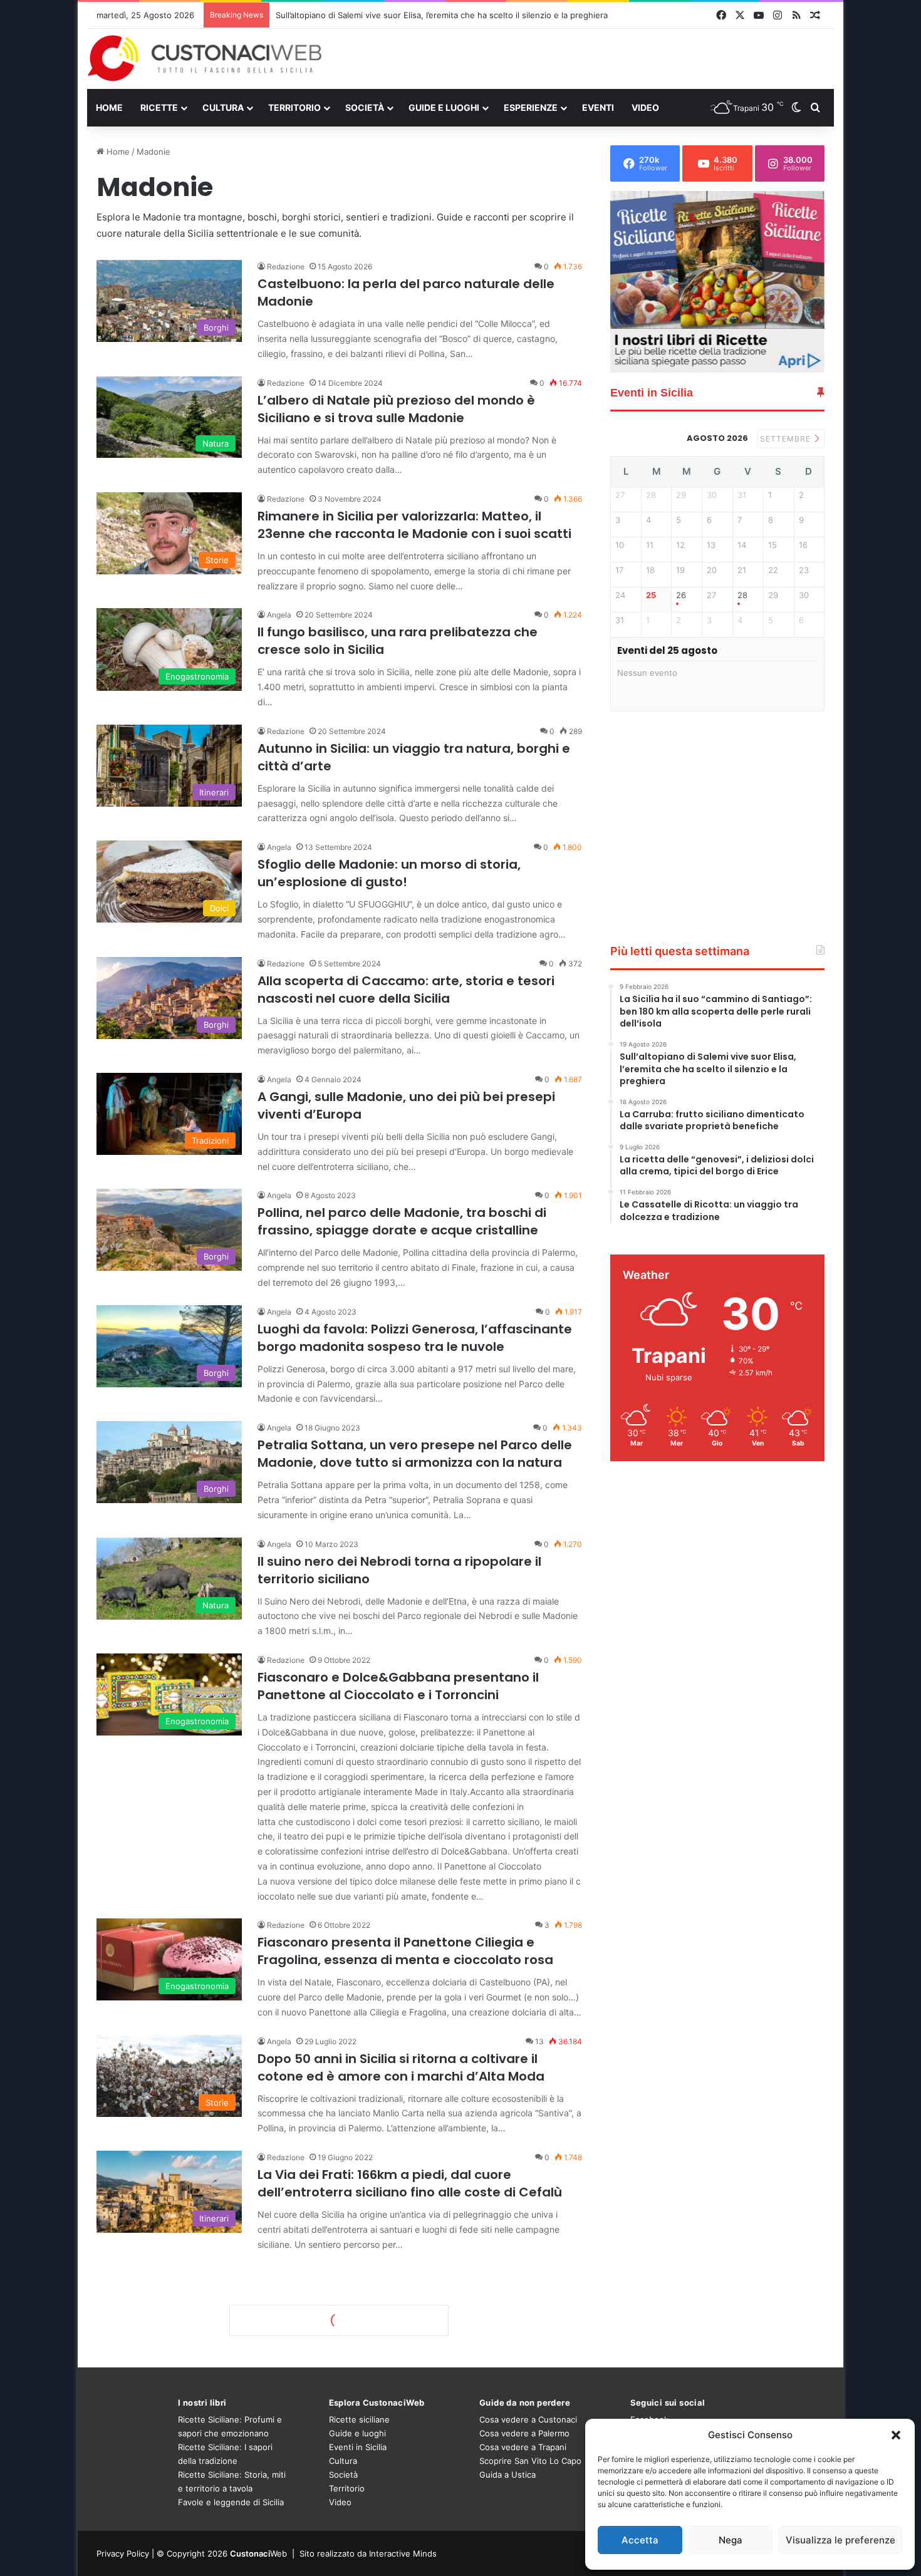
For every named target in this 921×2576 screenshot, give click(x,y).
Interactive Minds (403, 2553)
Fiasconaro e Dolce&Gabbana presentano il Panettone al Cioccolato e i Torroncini (398, 1686)
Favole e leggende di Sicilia (231, 2502)
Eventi (598, 107)
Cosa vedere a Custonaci (528, 2419)
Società (365, 107)
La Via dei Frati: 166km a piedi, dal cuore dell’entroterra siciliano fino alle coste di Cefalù (410, 2183)
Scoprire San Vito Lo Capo (530, 2461)
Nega (731, 2540)
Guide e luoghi (444, 107)
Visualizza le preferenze (840, 2540)
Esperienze (531, 107)
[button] (896, 2435)
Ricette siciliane (359, 2419)
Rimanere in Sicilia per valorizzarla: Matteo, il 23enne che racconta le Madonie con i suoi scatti (414, 525)
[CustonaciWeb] (205, 58)
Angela (279, 615)
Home (109, 107)
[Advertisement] (588, 58)
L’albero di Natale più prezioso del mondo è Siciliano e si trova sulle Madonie (396, 409)
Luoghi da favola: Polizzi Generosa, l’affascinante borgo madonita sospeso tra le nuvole (415, 1338)
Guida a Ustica (507, 2475)
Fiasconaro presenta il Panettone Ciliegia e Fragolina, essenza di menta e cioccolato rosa (405, 1951)
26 (681, 595)
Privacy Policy (123, 2553)
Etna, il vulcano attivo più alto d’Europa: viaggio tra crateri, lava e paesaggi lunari (432, 15)
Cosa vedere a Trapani (523, 2447)
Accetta (640, 2540)
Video (645, 107)
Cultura (223, 107)
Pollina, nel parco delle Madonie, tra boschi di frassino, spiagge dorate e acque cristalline (402, 1221)
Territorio (294, 107)
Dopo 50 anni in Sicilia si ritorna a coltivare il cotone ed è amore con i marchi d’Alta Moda (401, 2067)
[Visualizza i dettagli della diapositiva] (717, 282)
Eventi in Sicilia (358, 2447)
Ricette (159, 107)
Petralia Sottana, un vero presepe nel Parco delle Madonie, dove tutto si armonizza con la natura (415, 1454)
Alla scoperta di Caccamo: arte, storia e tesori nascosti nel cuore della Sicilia (406, 990)
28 (742, 595)
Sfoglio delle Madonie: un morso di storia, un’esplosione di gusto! (389, 873)
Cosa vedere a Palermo (524, 2433)
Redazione (286, 266)
